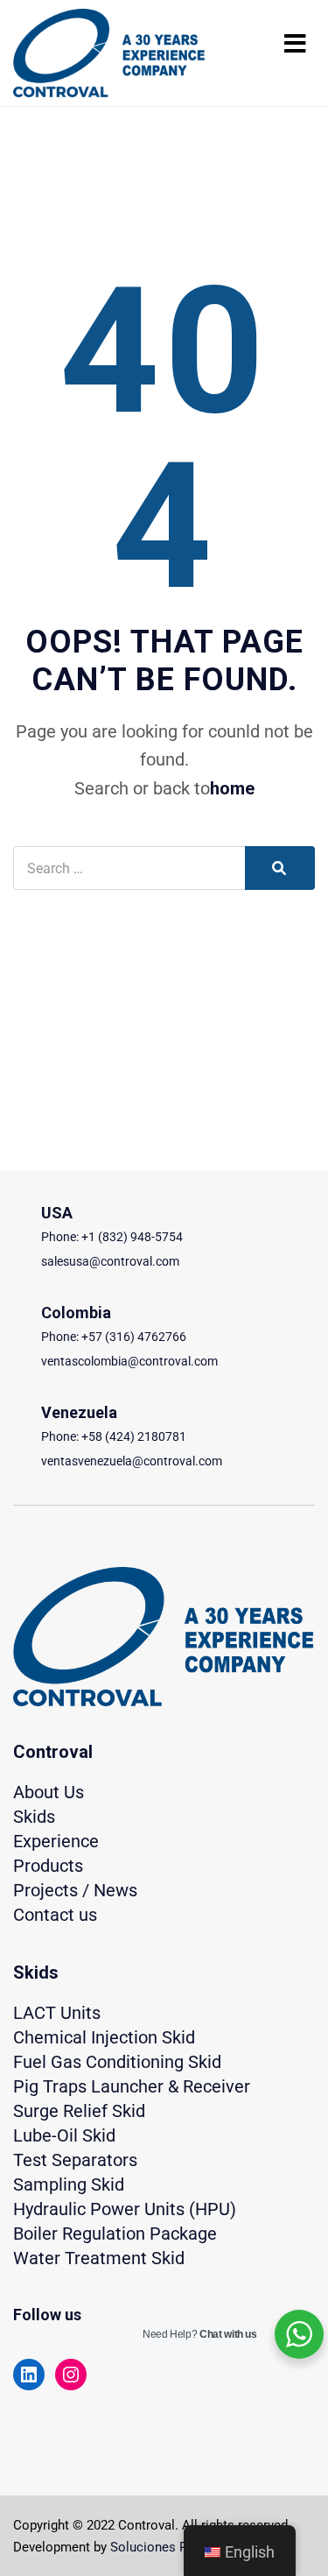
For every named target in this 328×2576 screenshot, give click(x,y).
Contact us (55, 1915)
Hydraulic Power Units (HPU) (125, 2209)
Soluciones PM (154, 2547)
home (232, 788)
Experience (56, 1841)
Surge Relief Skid (79, 2111)
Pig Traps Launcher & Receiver (132, 2086)
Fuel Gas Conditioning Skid (117, 2062)
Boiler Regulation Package (115, 2234)
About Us (49, 1792)
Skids (34, 1817)
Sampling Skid (69, 2184)
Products (48, 1866)
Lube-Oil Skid (64, 2135)
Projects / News (75, 1890)
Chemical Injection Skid (104, 2037)
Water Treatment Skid (99, 2258)
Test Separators (75, 2160)
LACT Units (57, 2013)
